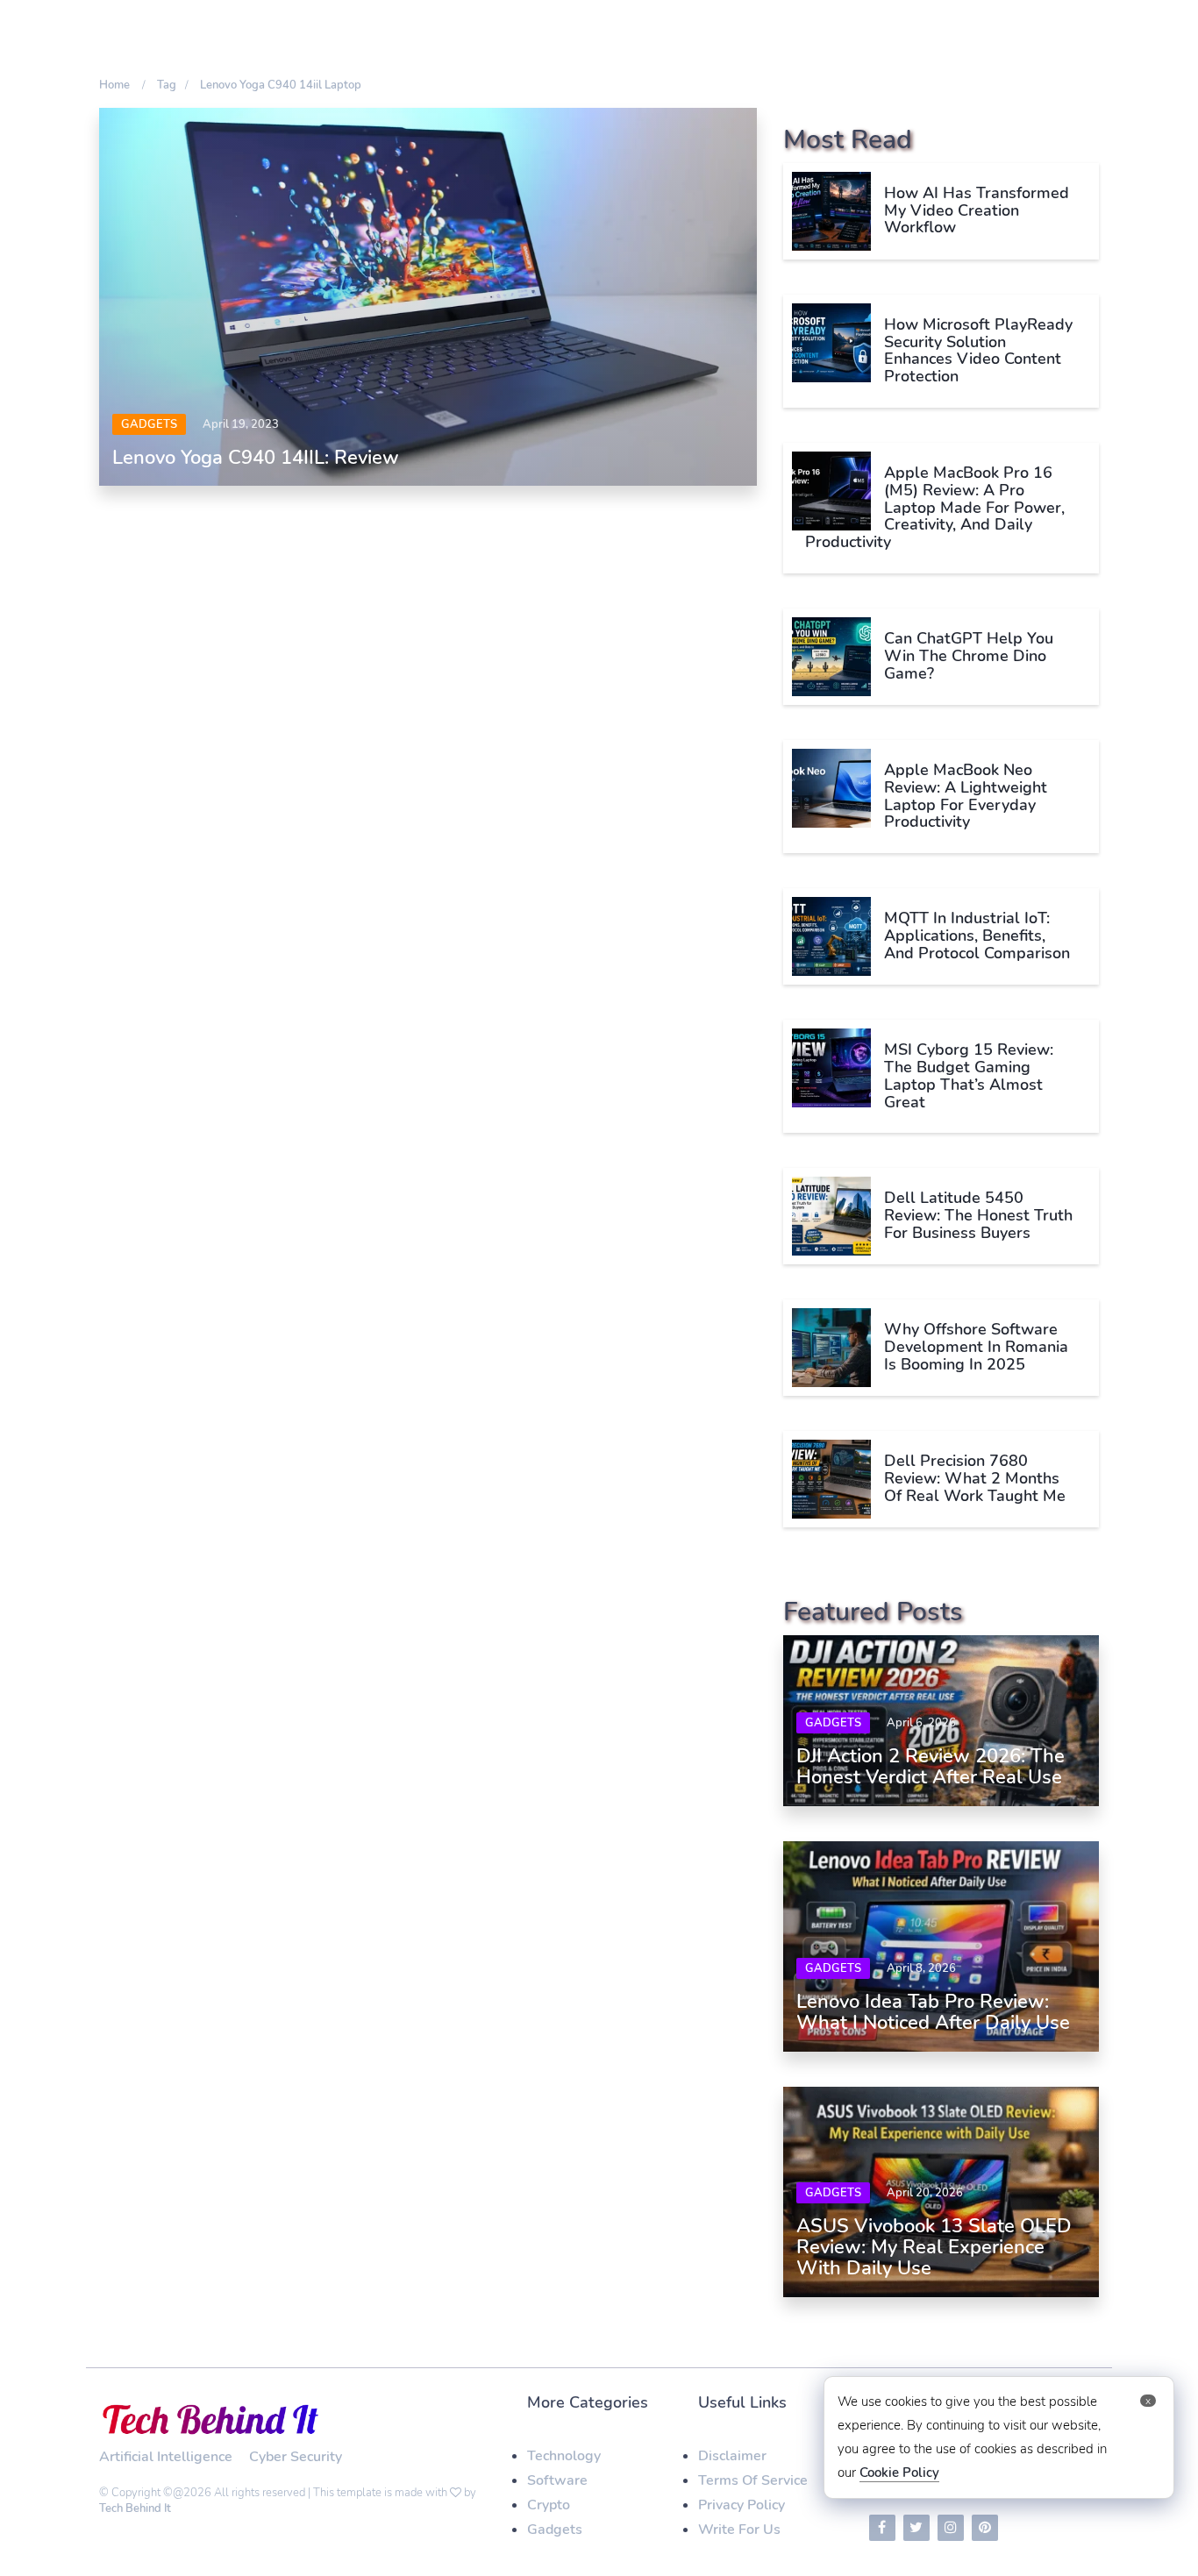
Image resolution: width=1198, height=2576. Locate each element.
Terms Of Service (753, 2480)
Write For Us (739, 2530)
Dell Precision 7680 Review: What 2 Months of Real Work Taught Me (975, 1478)
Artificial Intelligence (166, 2457)
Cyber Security (296, 2457)
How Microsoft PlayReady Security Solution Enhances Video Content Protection (978, 350)
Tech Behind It (135, 2508)
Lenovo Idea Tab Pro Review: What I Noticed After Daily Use (933, 2012)
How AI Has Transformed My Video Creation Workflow (977, 210)
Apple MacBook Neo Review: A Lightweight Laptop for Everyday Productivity (966, 796)
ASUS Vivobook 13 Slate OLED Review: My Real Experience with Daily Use (934, 2247)
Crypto (549, 2505)
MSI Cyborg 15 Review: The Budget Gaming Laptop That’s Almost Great (969, 1075)
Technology (564, 2456)
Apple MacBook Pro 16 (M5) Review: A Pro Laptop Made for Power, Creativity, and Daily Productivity (935, 507)
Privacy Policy (742, 2505)
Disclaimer (732, 2456)
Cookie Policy (899, 2473)
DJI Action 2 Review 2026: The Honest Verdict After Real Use (931, 1767)
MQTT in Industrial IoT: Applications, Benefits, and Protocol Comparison (977, 936)
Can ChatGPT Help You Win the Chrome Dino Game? (969, 656)
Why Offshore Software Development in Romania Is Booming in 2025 (976, 1347)
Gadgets (149, 424)
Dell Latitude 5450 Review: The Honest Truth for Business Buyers (978, 1215)
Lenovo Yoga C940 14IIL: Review (256, 458)
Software (557, 2480)
